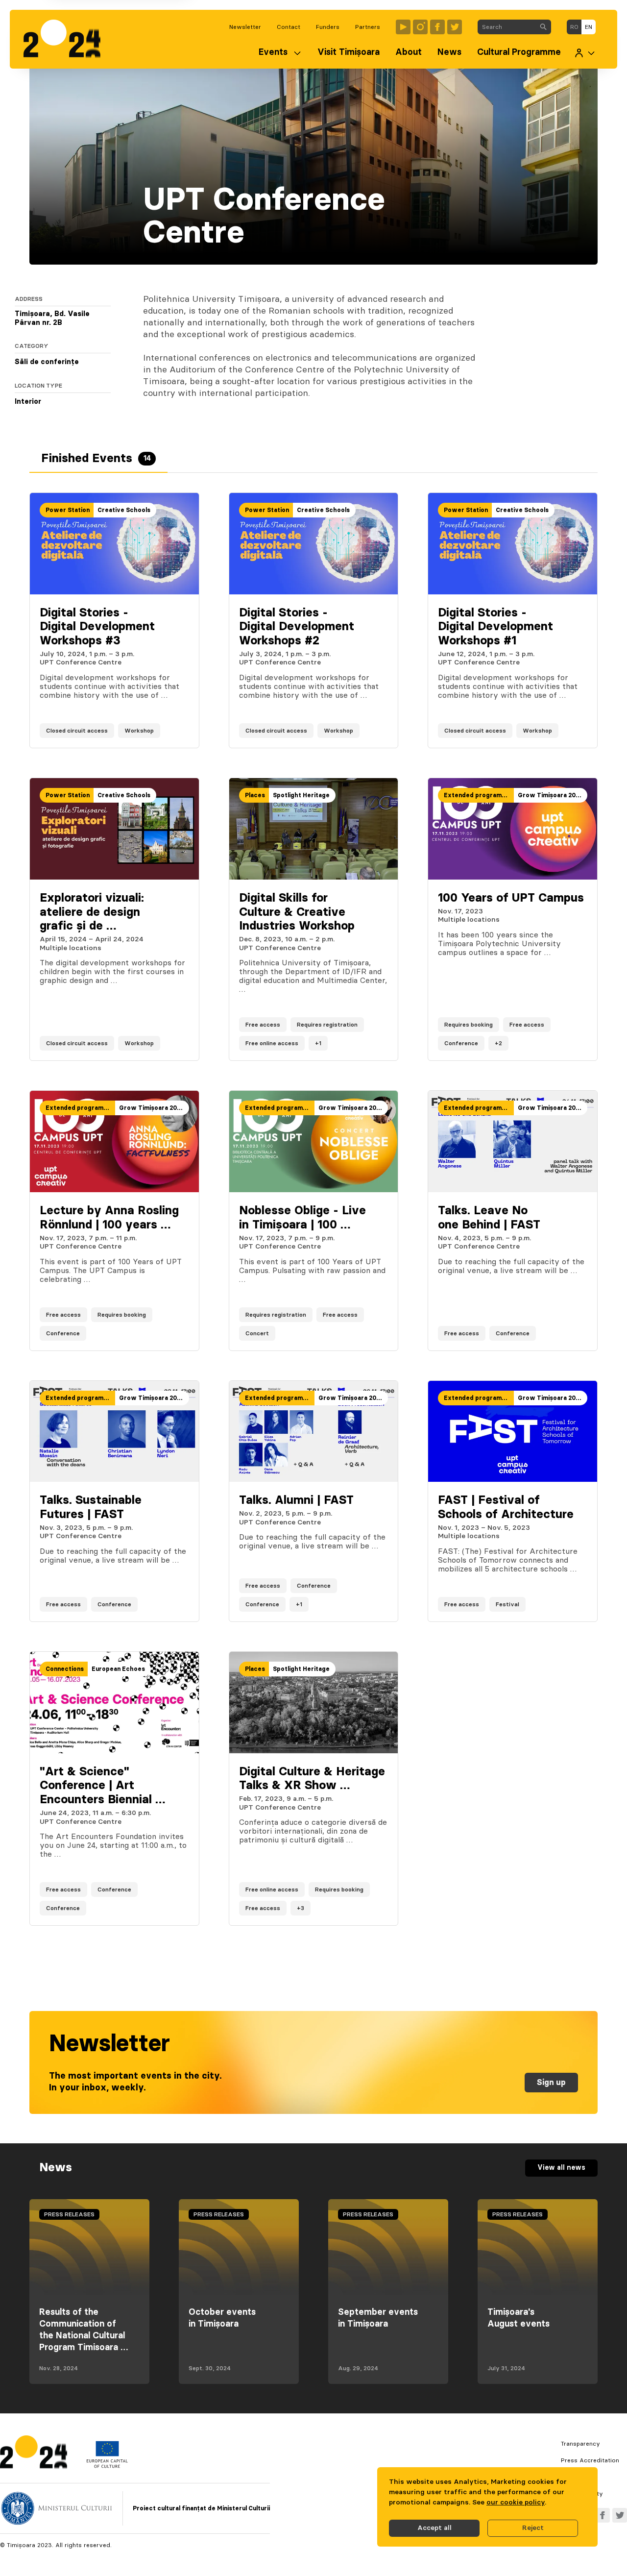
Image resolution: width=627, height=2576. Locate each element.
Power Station (68, 510)
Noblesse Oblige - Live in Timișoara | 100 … (302, 1218)
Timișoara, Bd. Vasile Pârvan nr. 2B (52, 319)
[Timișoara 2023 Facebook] (437, 27)
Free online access (272, 1043)
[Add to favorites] (182, 731)
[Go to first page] (67, 39)
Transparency (580, 2444)
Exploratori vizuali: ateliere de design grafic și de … (92, 912)
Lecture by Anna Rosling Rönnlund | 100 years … (109, 1218)
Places (255, 795)
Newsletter (245, 27)
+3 (301, 1908)
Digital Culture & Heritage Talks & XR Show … (312, 1779)
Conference (461, 1043)
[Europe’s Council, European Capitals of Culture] (107, 2466)
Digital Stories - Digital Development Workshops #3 (97, 627)
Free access (263, 1025)
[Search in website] (543, 27)
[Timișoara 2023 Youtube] (403, 27)
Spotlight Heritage (301, 795)
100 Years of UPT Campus (511, 898)
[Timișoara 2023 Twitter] (455, 27)
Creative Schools (124, 510)
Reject (533, 2528)
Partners (368, 27)
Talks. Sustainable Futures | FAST (91, 1508)
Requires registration (327, 1025)
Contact (289, 27)
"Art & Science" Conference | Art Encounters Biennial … (102, 1786)
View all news (561, 2168)
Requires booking (469, 1025)
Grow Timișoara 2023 (550, 795)
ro (574, 27)
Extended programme (477, 795)
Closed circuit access (77, 731)
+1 (318, 1043)
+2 (498, 1043)
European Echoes (118, 1669)
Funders (328, 27)
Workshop (139, 731)
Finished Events (96, 459)
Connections (65, 1669)
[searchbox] (507, 27)
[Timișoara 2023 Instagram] (420, 27)
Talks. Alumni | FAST (296, 1500)
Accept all (434, 2528)
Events (273, 52)
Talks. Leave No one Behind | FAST (489, 1218)
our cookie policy (516, 2502)
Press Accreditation (590, 2460)
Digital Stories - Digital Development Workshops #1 (495, 627)
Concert (257, 1333)
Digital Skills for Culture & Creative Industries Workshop (297, 912)
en (589, 27)
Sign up (551, 2083)
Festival (507, 1604)
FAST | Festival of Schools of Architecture (506, 1508)
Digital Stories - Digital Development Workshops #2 (297, 627)
